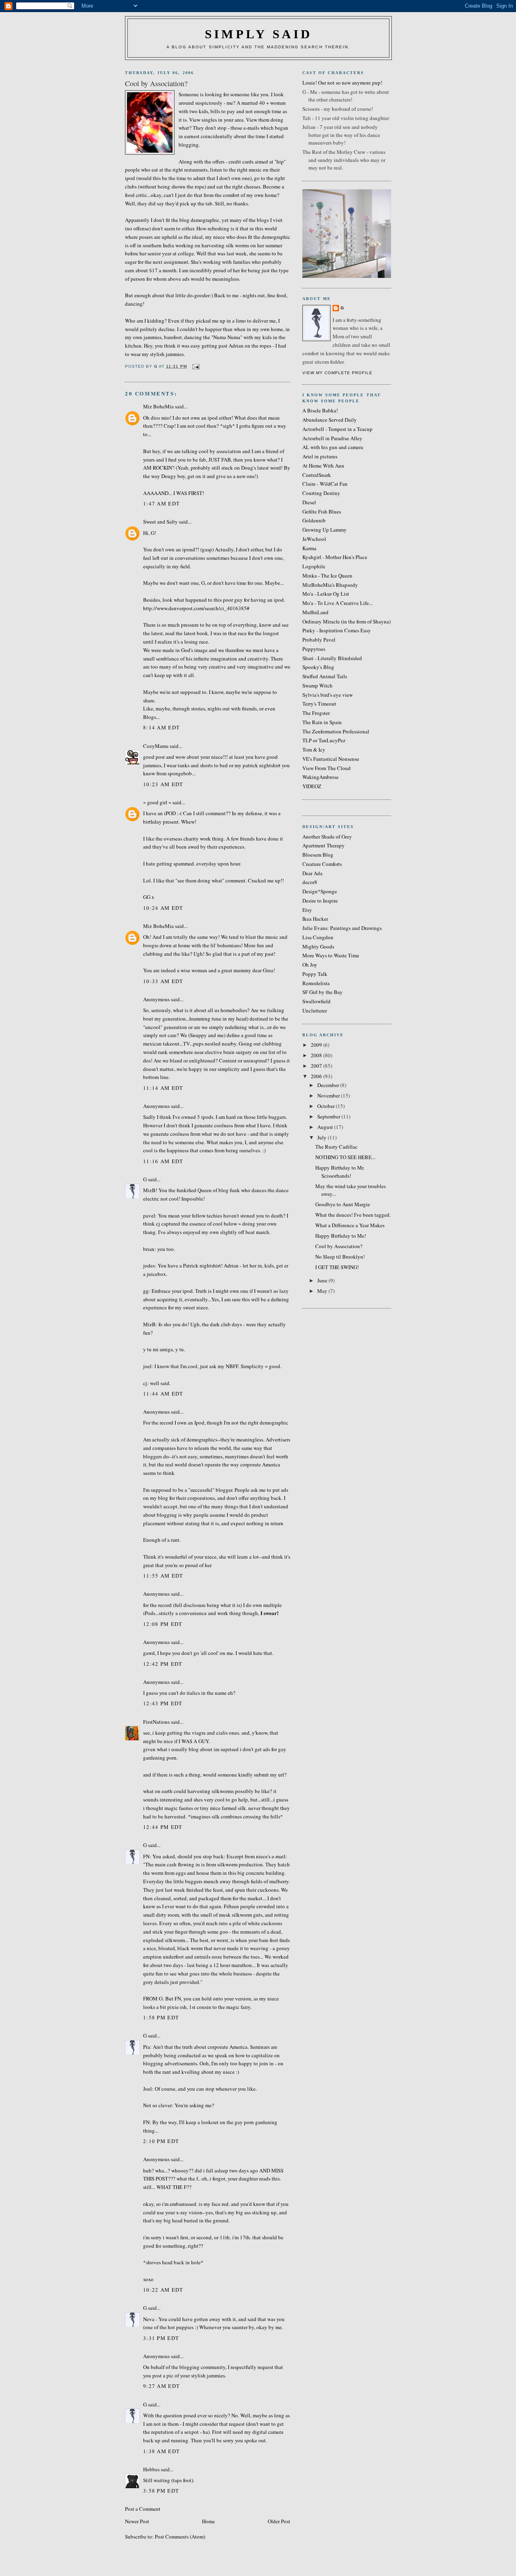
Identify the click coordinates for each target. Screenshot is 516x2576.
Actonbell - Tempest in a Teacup (337, 429)
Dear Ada (312, 873)
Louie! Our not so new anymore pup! (342, 83)
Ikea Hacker (315, 919)
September (329, 1116)
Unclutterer (315, 1011)
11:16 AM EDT (163, 1161)
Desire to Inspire (320, 901)
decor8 (310, 882)
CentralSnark (317, 475)
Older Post (279, 2521)
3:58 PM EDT (161, 2491)
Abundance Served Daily (330, 420)
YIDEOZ (312, 786)
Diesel (309, 502)
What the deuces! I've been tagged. (353, 1215)
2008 (317, 1055)
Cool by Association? (339, 1246)
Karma (309, 548)
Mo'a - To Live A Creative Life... (337, 603)
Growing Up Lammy (325, 530)
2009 (317, 1045)
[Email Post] (196, 366)
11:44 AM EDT (163, 1394)
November (329, 1095)
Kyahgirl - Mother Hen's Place (335, 557)
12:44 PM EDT (163, 1827)
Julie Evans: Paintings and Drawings (342, 928)
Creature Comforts (322, 864)
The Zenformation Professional (336, 731)
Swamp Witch (317, 685)
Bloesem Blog (318, 855)
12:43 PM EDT (163, 1703)
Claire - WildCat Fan (325, 484)
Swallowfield (316, 1001)
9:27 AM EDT (161, 2386)
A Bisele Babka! (320, 410)
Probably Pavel (319, 640)
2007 (317, 1066)
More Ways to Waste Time (331, 955)
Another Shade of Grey (327, 837)
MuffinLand (315, 612)
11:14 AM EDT (163, 1088)
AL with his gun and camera (333, 447)
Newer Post (137, 2521)
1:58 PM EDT (161, 2017)
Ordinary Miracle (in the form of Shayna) (346, 621)
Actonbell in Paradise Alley (332, 438)
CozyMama (156, 746)
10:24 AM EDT (163, 908)
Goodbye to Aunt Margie (343, 1204)
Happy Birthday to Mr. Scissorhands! (340, 1172)
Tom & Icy (314, 750)
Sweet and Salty (160, 522)
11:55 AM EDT (163, 1576)
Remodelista (316, 983)
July (322, 1137)
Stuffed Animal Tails (325, 676)
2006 (317, 1076)
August (326, 1127)
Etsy (307, 910)
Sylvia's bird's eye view (328, 695)
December (329, 1085)
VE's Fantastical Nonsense (331, 759)
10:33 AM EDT (163, 981)
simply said (258, 34)
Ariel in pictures (320, 456)
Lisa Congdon (318, 937)
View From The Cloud (327, 768)
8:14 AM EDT (161, 727)
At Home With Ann (323, 466)
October (327, 1106)
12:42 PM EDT (163, 1664)
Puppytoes (314, 649)
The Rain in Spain (322, 722)
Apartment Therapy (324, 845)
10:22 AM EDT (163, 2290)
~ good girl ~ (157, 802)
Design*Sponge (320, 891)
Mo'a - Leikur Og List (326, 594)
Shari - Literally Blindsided (332, 658)
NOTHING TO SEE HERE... (345, 1157)
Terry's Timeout (319, 704)
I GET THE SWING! (337, 1267)
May (323, 1291)
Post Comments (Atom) (180, 2537)
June (323, 1280)
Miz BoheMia (158, 406)
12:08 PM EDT (163, 1624)
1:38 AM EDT (161, 2451)
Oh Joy (310, 965)
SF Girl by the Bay (322, 992)
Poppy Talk (315, 974)
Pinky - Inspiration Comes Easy (337, 630)
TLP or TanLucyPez (324, 740)
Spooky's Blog (318, 667)
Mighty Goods (318, 946)
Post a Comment (143, 2509)
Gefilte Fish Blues (322, 511)
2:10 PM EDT (161, 2141)
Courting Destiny (321, 493)
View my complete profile (337, 373)
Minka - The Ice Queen (327, 576)
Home (208, 2521)
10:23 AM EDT (163, 784)
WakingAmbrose (320, 777)
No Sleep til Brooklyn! (340, 1257)
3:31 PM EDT (161, 2338)
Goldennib (314, 520)
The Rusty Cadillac (336, 1147)
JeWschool (314, 539)
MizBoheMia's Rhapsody (330, 585)
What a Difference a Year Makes (350, 1225)
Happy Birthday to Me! (341, 1236)
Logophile (314, 566)
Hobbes (151, 2469)
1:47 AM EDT (161, 503)
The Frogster (316, 713)
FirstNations (156, 1722)
